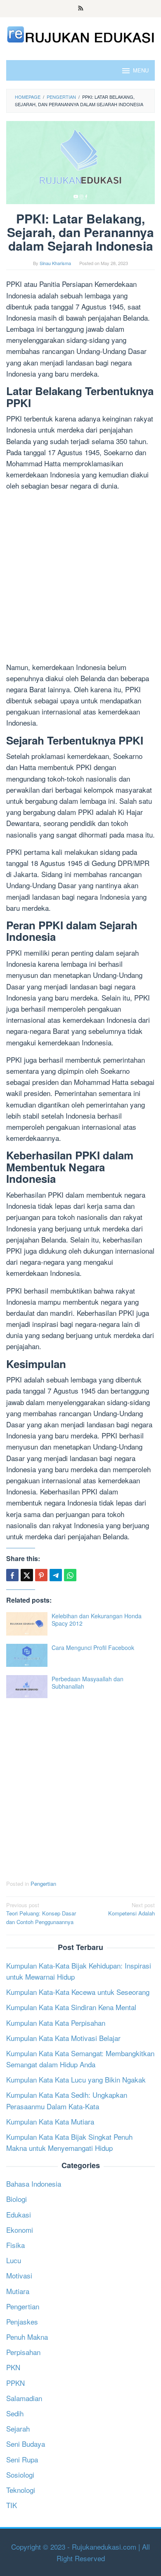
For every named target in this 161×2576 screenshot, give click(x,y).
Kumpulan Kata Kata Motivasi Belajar (63, 2038)
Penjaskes (22, 2321)
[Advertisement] (80, 578)
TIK (12, 2505)
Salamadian (24, 2398)
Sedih (15, 2413)
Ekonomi (20, 2230)
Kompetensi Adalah (131, 1909)
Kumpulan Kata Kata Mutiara (50, 2121)
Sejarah (18, 2428)
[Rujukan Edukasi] (80, 34)
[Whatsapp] (70, 1575)
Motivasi (19, 2275)
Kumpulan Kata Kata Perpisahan (56, 2023)
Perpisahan (23, 2352)
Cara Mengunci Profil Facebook (93, 1648)
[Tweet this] (27, 1575)
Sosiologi (20, 2475)
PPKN (15, 2383)
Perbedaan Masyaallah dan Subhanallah (88, 1682)
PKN (13, 2367)
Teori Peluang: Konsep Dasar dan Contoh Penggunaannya (41, 1914)
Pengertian (43, 1884)
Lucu (14, 2260)
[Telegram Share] (56, 1575)
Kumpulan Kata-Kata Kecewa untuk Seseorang (78, 1992)
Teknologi (21, 2490)
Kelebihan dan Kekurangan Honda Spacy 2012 (97, 1620)
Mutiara (18, 2291)
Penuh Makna (27, 2337)
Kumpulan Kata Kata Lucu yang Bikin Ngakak (76, 2079)
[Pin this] (41, 1575)
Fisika (15, 2245)
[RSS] (81, 9)
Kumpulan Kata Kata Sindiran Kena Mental (71, 2007)
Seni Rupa (22, 2459)
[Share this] (12, 1575)
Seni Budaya (26, 2444)
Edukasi (19, 2214)
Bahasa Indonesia (34, 2184)
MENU (141, 70)
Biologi (17, 2199)
